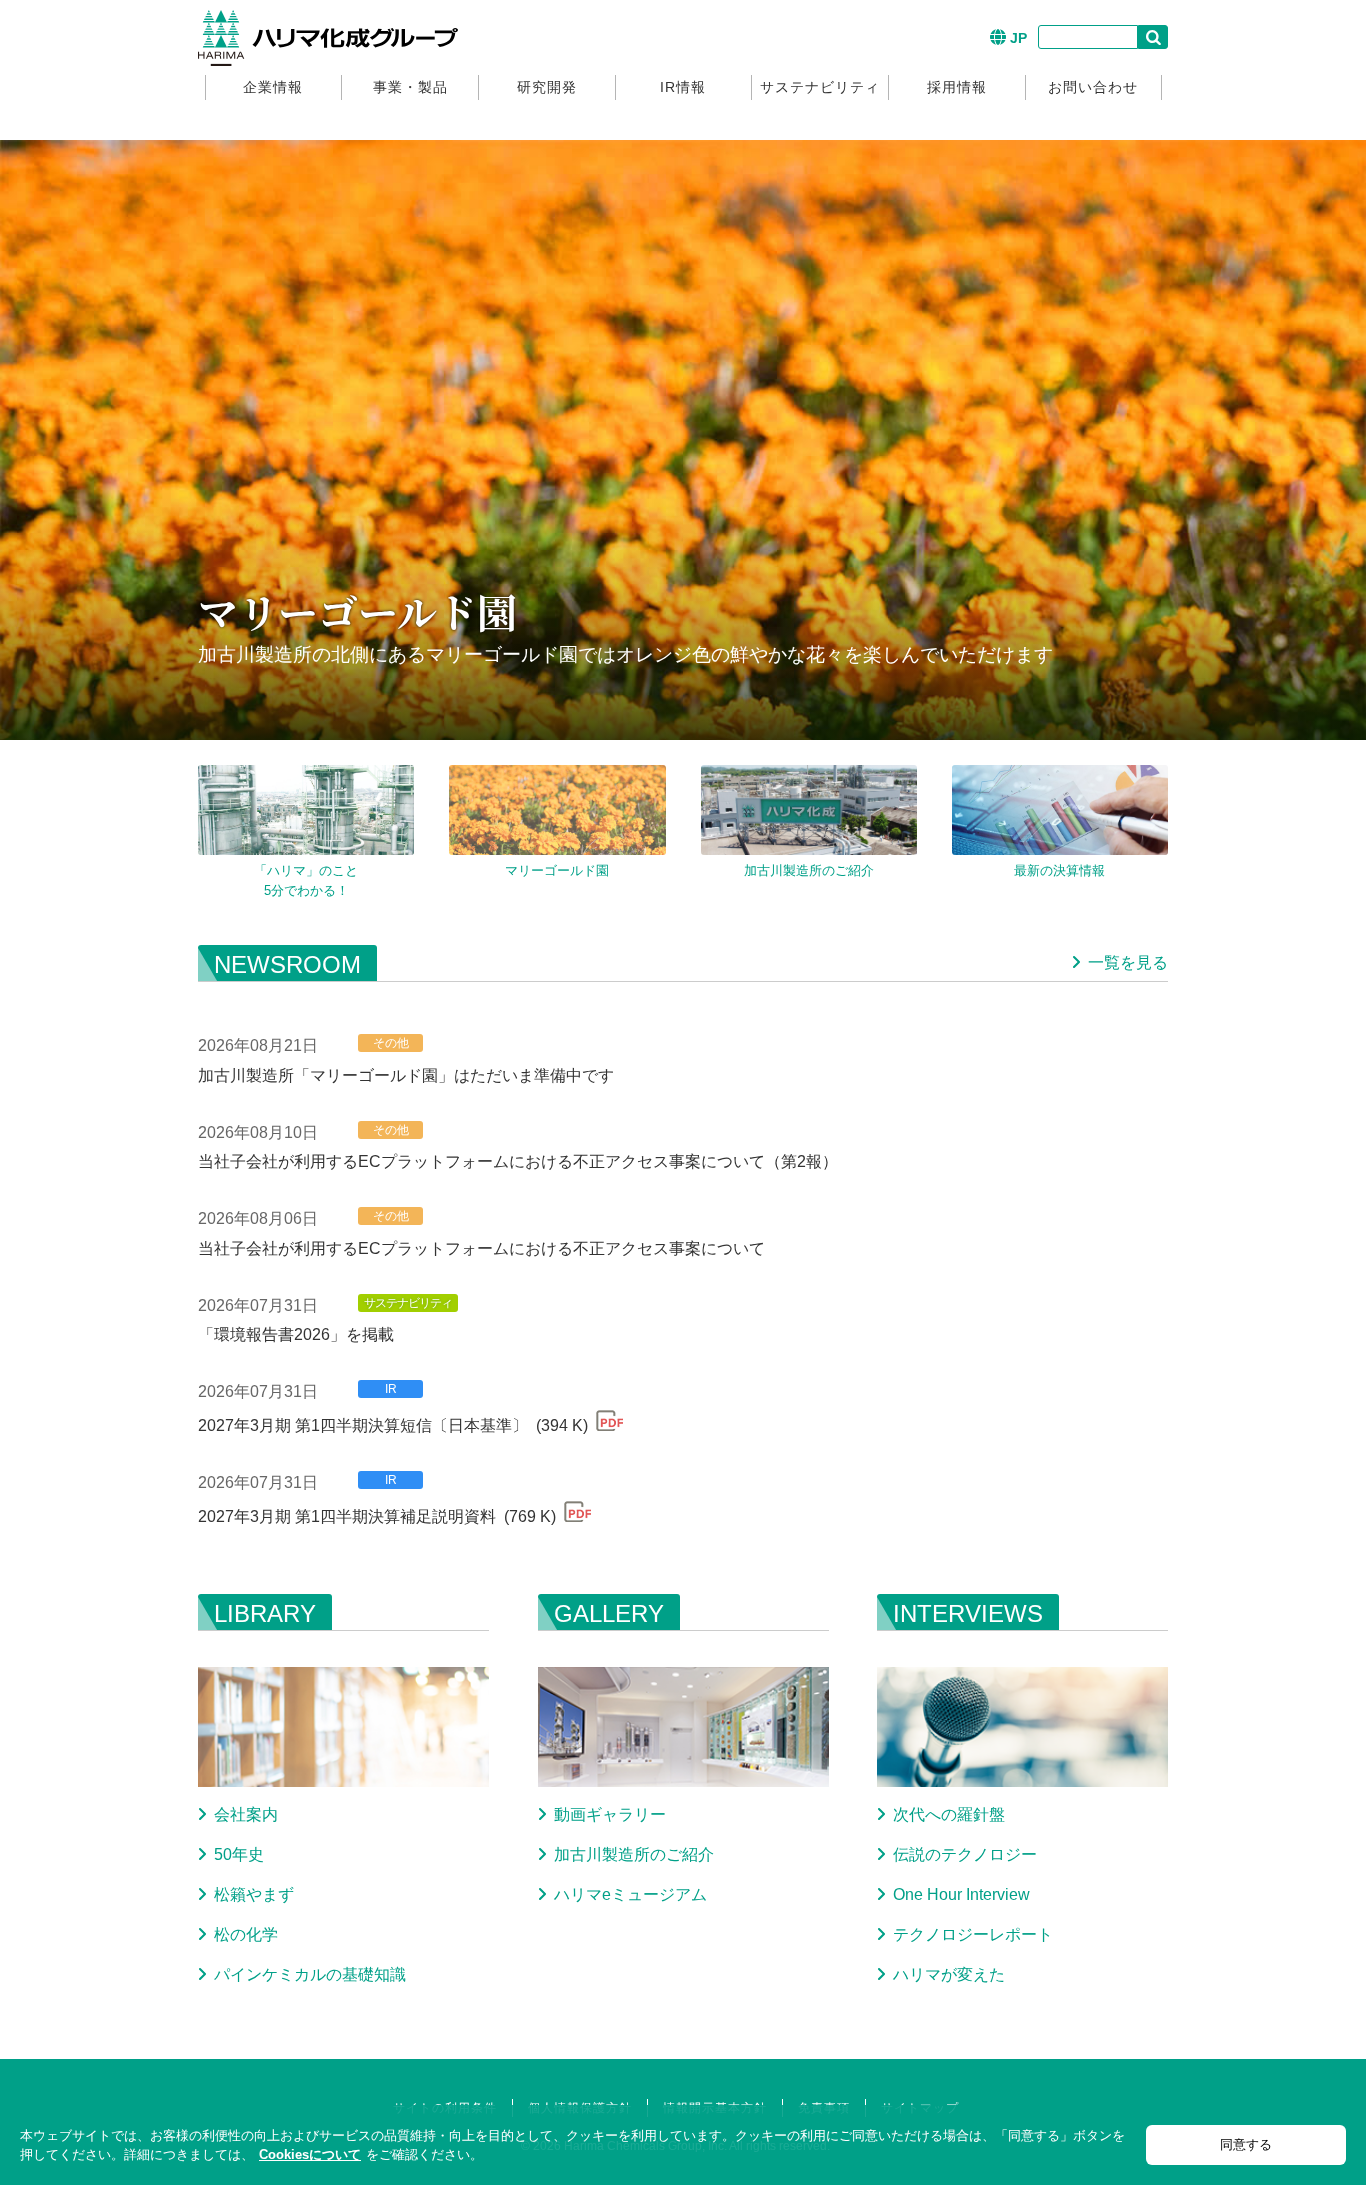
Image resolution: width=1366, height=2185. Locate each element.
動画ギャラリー (610, 1814)
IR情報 (683, 87)
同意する (1246, 2144)
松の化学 (246, 1934)
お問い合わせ (1093, 87)
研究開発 (547, 87)
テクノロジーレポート (973, 1934)
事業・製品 (410, 87)
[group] (306, 810)
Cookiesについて (310, 2154)
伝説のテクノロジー (965, 1854)
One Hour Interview (961, 1894)
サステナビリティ (820, 87)
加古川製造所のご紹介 (634, 1854)
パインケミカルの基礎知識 (310, 1974)
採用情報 (957, 87)
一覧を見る (1128, 962)
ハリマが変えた (949, 1974)
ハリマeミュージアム (630, 1894)
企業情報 (273, 87)
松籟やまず (254, 1894)
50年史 (239, 1854)
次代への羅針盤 (949, 1814)
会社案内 (246, 1814)
